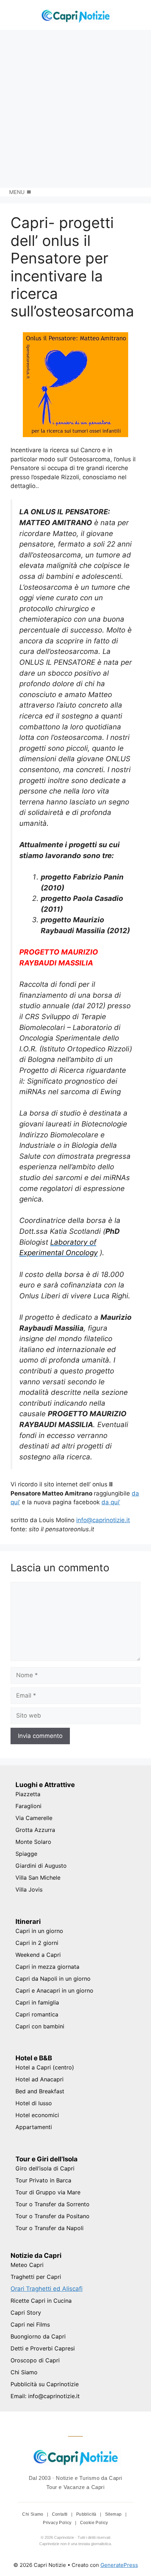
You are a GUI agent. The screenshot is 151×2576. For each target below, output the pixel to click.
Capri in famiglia (37, 2002)
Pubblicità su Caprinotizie (45, 2384)
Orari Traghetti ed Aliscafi (47, 2289)
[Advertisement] (75, 109)
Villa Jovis (29, 1889)
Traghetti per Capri (36, 2277)
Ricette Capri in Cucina (41, 2301)
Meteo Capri (27, 2265)
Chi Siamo (24, 2372)
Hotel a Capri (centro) (45, 2067)
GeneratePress (119, 2565)
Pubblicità (87, 2514)
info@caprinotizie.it (103, 1520)
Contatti (61, 2514)
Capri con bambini (40, 2026)
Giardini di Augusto (41, 1866)
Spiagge (26, 1854)
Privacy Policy (58, 2523)
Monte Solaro (33, 1842)
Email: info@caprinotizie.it (45, 2396)
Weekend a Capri (38, 1955)
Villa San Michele (38, 1878)
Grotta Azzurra (35, 1830)
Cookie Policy (94, 2523)
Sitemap (114, 2514)
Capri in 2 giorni (37, 1943)
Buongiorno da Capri (38, 2336)
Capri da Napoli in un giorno (53, 1979)
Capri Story (26, 2313)
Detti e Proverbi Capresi (43, 2348)
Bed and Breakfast (40, 2091)
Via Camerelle (34, 1818)
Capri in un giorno (39, 1931)
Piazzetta (28, 1794)
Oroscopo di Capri (35, 2360)
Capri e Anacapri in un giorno (54, 1990)
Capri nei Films (30, 2324)
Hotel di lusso (34, 2103)
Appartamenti (34, 2127)
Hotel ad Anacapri (40, 2079)
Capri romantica (37, 2014)
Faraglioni (28, 1806)
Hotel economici (37, 2115)
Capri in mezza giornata (47, 1967)
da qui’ (111, 1502)
